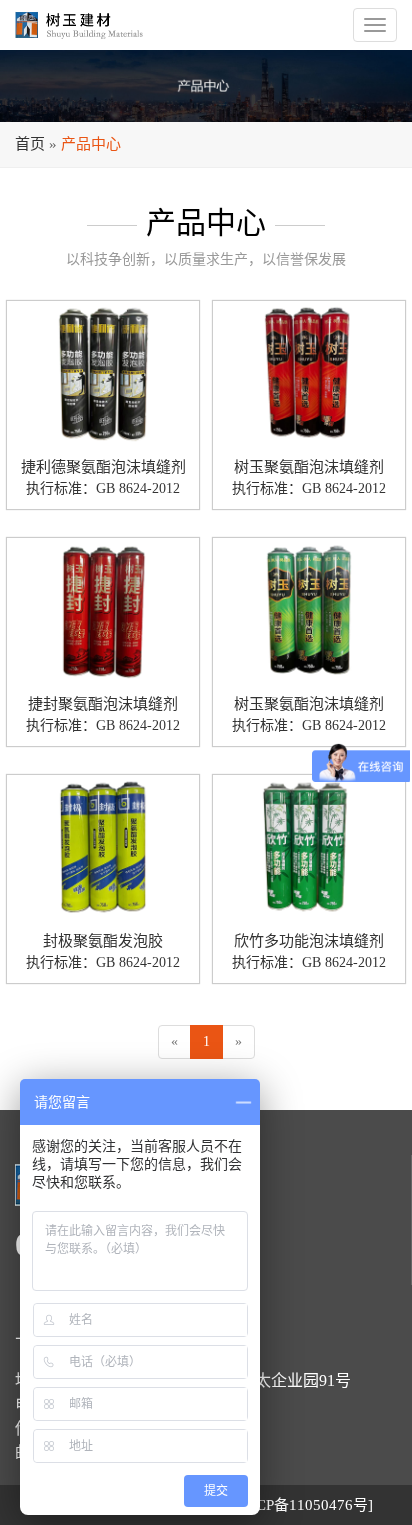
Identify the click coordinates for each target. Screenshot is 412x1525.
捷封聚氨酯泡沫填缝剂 (103, 704)
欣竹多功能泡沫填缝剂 (309, 941)
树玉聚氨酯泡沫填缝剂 (309, 467)
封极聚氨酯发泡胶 (103, 941)
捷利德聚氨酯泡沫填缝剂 (103, 467)
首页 (30, 144)
